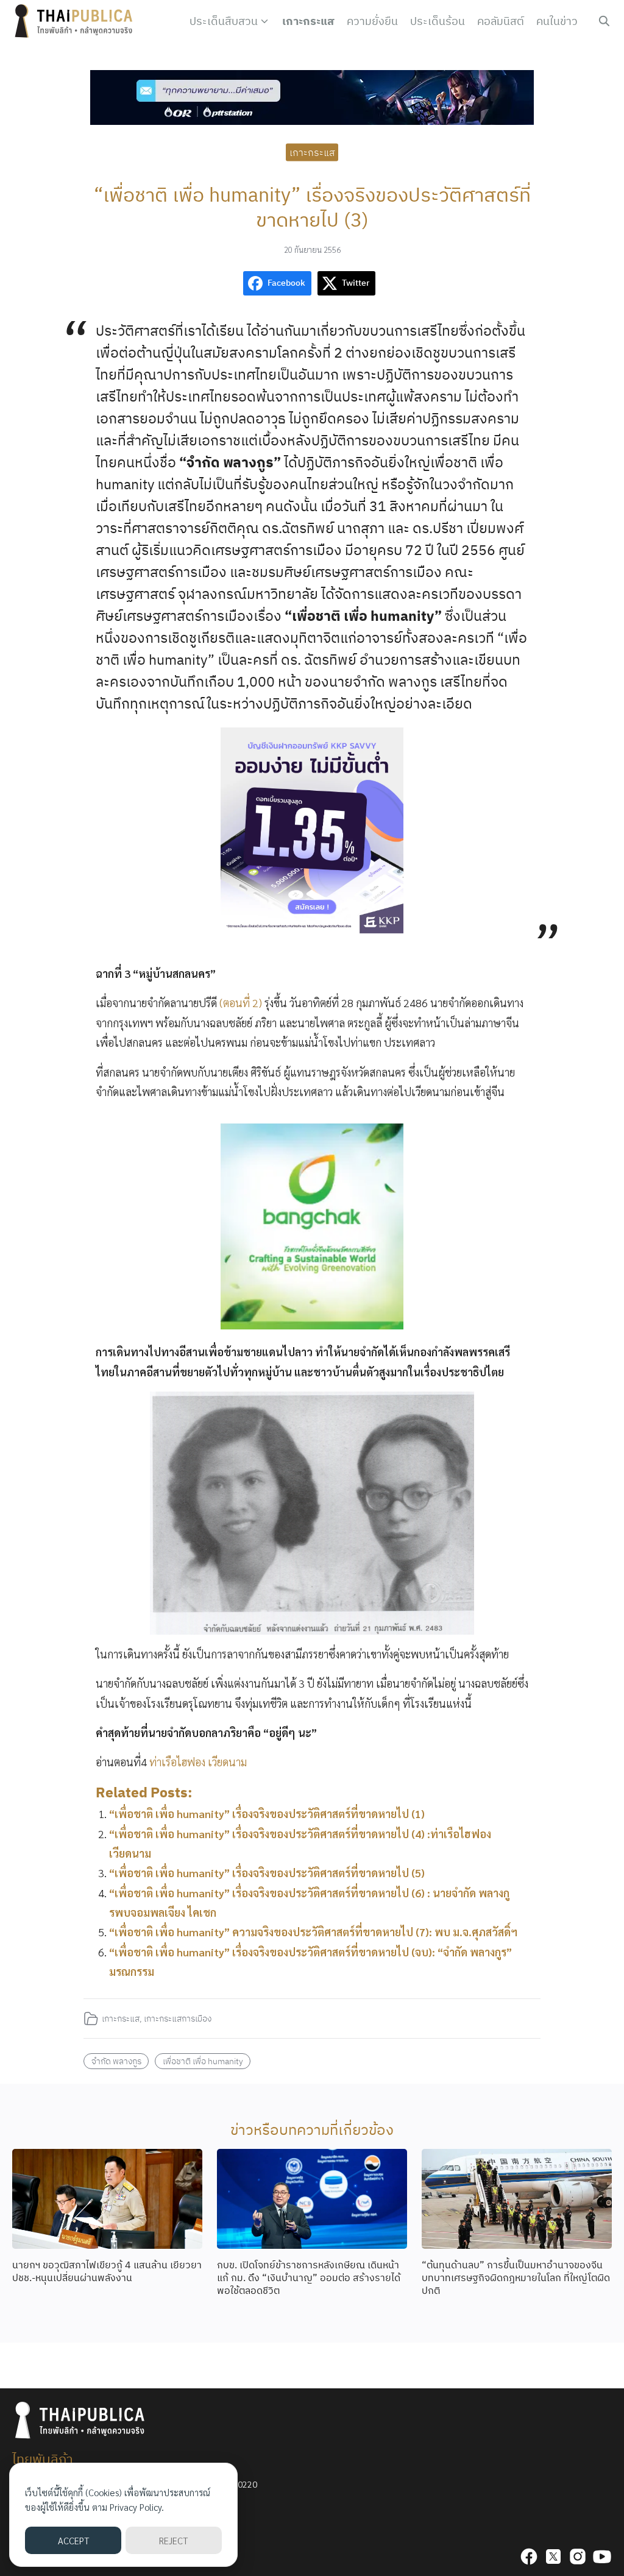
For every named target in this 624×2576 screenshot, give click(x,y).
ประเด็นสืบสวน (224, 21)
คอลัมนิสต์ (501, 21)
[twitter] (553, 2557)
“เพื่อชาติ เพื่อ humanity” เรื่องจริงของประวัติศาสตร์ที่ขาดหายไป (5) (267, 1873)
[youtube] (602, 2557)
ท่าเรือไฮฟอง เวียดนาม (198, 1762)
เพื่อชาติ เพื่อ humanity (203, 2061)
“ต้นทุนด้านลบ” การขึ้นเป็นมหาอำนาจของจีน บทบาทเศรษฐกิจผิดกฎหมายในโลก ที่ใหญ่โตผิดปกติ (516, 2277)
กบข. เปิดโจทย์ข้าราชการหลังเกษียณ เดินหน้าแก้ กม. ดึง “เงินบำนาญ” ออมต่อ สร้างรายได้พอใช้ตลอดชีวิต (309, 2277)
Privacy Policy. (137, 2507)
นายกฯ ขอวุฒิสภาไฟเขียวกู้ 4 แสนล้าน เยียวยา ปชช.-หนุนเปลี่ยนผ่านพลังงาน (107, 2271)
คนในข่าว (557, 21)
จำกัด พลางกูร (116, 2061)
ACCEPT (73, 2540)
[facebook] (529, 2557)
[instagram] (578, 2557)
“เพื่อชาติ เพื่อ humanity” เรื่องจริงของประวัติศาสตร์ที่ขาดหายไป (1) (267, 1813)
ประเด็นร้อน (438, 21)
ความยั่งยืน (372, 21)
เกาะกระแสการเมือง (178, 2018)
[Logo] (76, 21)
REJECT (173, 2540)
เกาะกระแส (308, 21)
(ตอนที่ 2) (241, 1003)
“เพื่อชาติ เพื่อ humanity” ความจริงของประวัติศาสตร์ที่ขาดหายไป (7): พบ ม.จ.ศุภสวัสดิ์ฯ (313, 1932)
